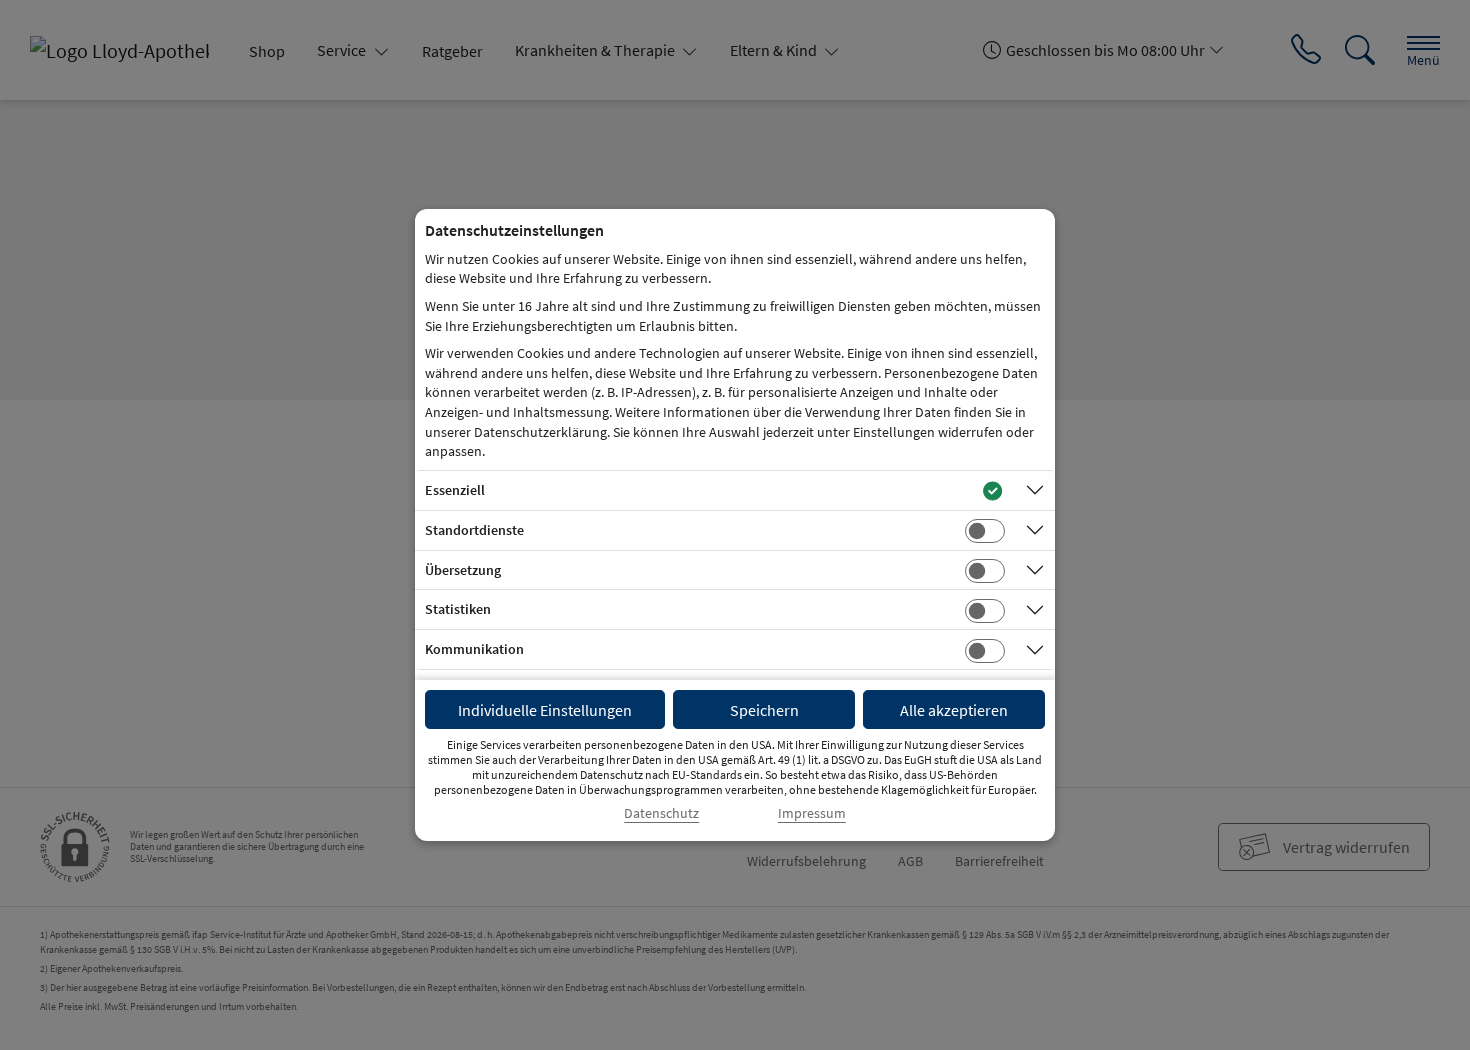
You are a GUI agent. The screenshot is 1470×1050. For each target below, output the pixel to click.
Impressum (812, 813)
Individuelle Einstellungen (545, 710)
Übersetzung (463, 570)
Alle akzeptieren (954, 710)
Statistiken (458, 609)
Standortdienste (474, 530)
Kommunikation (474, 649)
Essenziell (455, 490)
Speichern (764, 710)
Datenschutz (661, 813)
